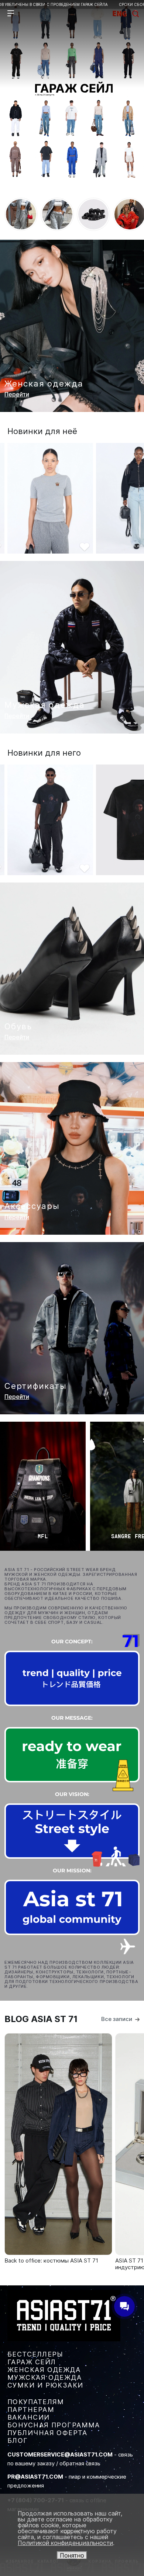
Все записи (117, 2019)
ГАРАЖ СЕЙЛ (32, 2362)
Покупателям (36, 2402)
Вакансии (29, 2417)
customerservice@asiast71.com (60, 2454)
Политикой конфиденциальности (65, 2543)
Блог (18, 2440)
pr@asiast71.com (35, 2477)
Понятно (72, 2555)
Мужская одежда (44, 2377)
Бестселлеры (35, 2354)
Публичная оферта (47, 2433)
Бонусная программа (54, 2425)
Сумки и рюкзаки (45, 2385)
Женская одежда (44, 2370)
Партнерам (31, 2409)
